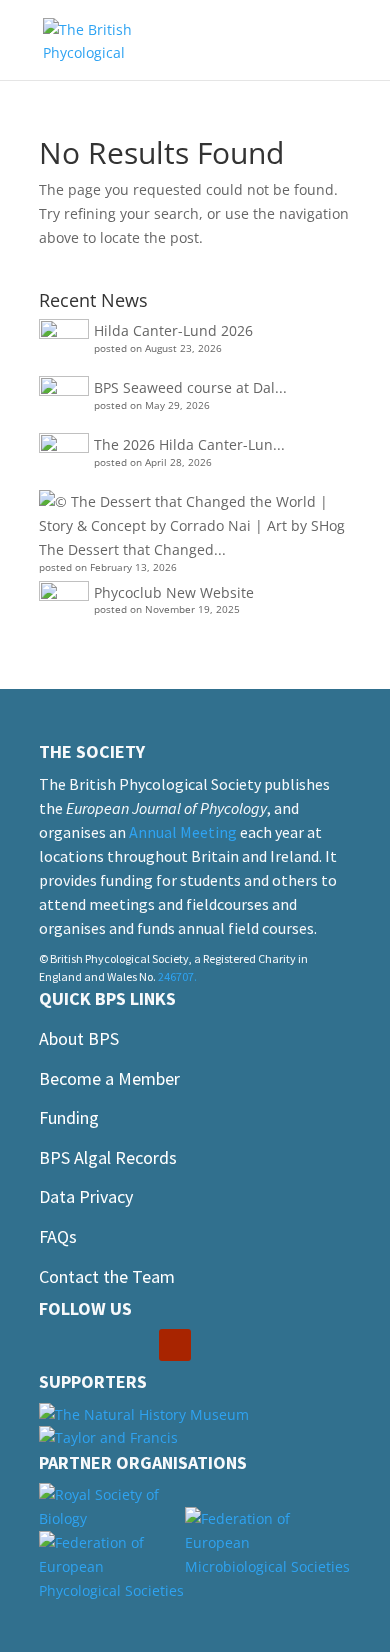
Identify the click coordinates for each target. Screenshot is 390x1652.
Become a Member (109, 1078)
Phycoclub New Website (174, 592)
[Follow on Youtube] (175, 1345)
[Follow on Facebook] (55, 1345)
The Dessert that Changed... (132, 549)
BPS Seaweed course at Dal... (190, 387)
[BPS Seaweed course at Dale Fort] (64, 401)
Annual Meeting (183, 832)
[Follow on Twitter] (95, 1345)
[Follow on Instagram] (135, 1345)
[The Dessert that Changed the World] (192, 514)
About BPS (79, 1038)
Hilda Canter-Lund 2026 (173, 330)
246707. (177, 976)
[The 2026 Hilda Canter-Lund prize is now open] (64, 458)
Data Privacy (86, 1196)
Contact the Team (107, 1276)
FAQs (58, 1236)
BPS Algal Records (108, 1157)
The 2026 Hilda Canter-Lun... (189, 444)
